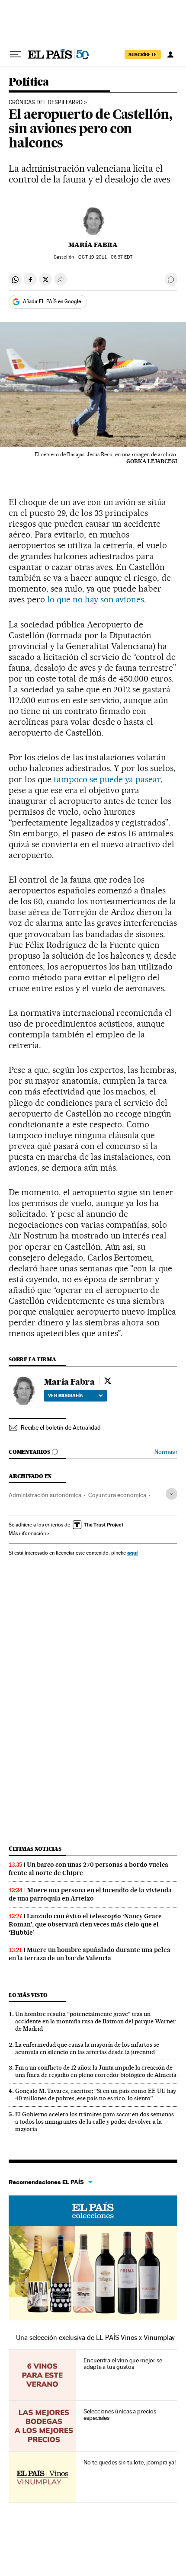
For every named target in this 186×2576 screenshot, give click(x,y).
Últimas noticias (35, 1849)
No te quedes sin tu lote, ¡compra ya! (130, 2462)
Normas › (166, 1452)
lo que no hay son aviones (96, 599)
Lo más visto (28, 1995)
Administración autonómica (45, 1495)
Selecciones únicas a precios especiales (120, 2415)
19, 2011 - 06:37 (105, 257)
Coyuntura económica (117, 1495)
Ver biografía (66, 1395)
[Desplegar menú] (16, 54)
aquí (132, 1553)
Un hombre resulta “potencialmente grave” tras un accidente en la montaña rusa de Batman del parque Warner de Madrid (95, 2021)
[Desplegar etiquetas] (172, 1494)
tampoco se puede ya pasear (107, 779)
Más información (27, 1533)
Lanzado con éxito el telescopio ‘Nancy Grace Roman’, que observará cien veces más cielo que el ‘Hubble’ (85, 1924)
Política (29, 82)
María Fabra (93, 245)
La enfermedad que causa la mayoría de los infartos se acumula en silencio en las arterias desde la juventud (87, 2048)
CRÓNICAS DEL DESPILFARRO (46, 102)
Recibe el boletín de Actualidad (61, 1427)
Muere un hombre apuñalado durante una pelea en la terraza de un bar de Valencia (90, 1954)
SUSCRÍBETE (143, 54)
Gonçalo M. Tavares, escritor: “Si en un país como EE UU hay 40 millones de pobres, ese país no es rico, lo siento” (96, 2094)
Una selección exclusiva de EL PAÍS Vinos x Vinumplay (95, 2338)
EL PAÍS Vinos (93, 2211)
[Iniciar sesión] (170, 54)
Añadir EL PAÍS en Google (52, 301)
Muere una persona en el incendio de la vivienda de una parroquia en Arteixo (90, 1894)
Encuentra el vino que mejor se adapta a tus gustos (123, 2364)
